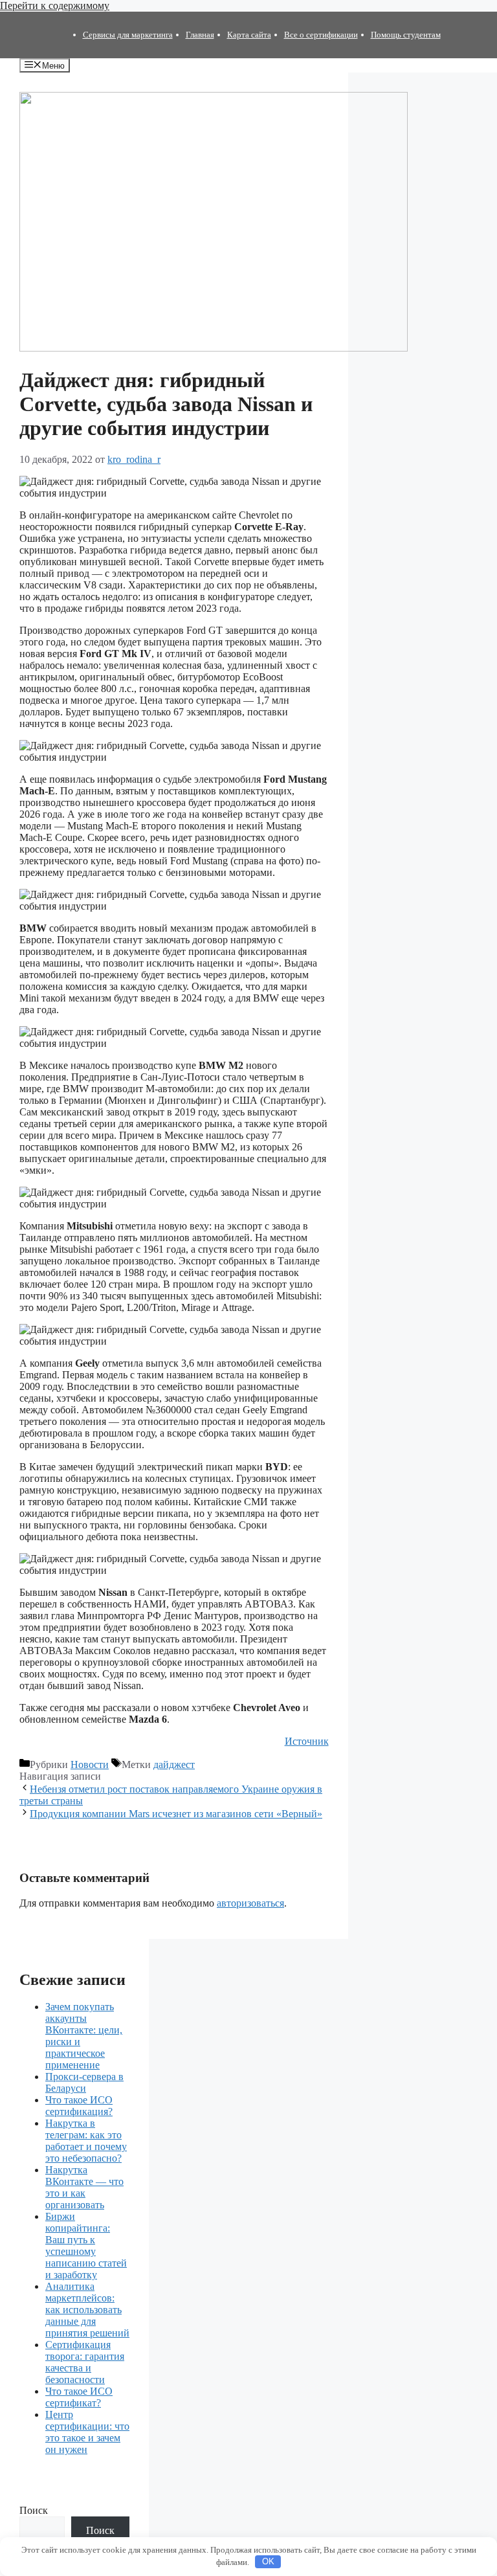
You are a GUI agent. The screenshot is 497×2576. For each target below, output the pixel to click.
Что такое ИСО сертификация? (79, 2106)
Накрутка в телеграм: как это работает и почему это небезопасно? (86, 2141)
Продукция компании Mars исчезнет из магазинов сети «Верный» (176, 1814)
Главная (200, 35)
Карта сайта (249, 35)
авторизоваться (250, 1903)
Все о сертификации (321, 35)
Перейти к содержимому (55, 6)
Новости (90, 1764)
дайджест (174, 1764)
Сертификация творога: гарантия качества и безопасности (85, 2362)
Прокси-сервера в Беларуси (84, 2082)
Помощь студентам (406, 35)
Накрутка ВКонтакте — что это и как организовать (84, 2187)
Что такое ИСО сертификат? (79, 2397)
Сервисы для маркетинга (128, 35)
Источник (307, 1741)
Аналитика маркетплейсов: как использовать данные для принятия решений (87, 2310)
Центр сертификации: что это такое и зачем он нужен (87, 2432)
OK (268, 2561)
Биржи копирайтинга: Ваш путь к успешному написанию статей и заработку (86, 2246)
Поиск (34, 2510)
